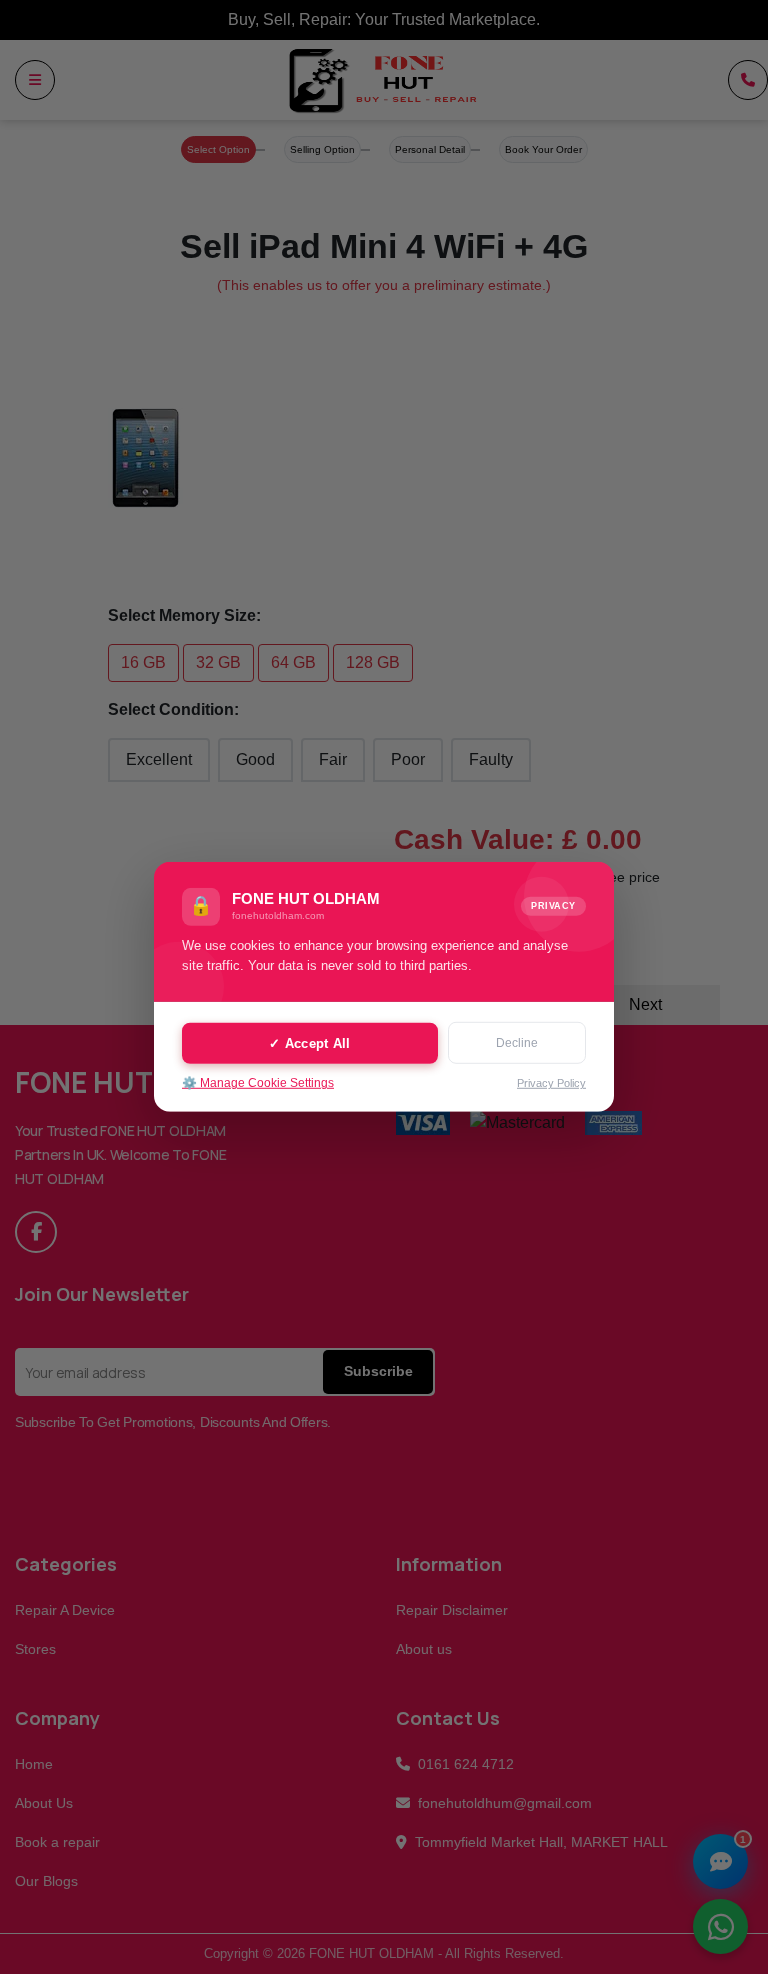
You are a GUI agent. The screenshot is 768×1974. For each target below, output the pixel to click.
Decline (517, 1043)
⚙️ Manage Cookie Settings (258, 1083)
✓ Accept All (309, 1042)
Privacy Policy (551, 1083)
